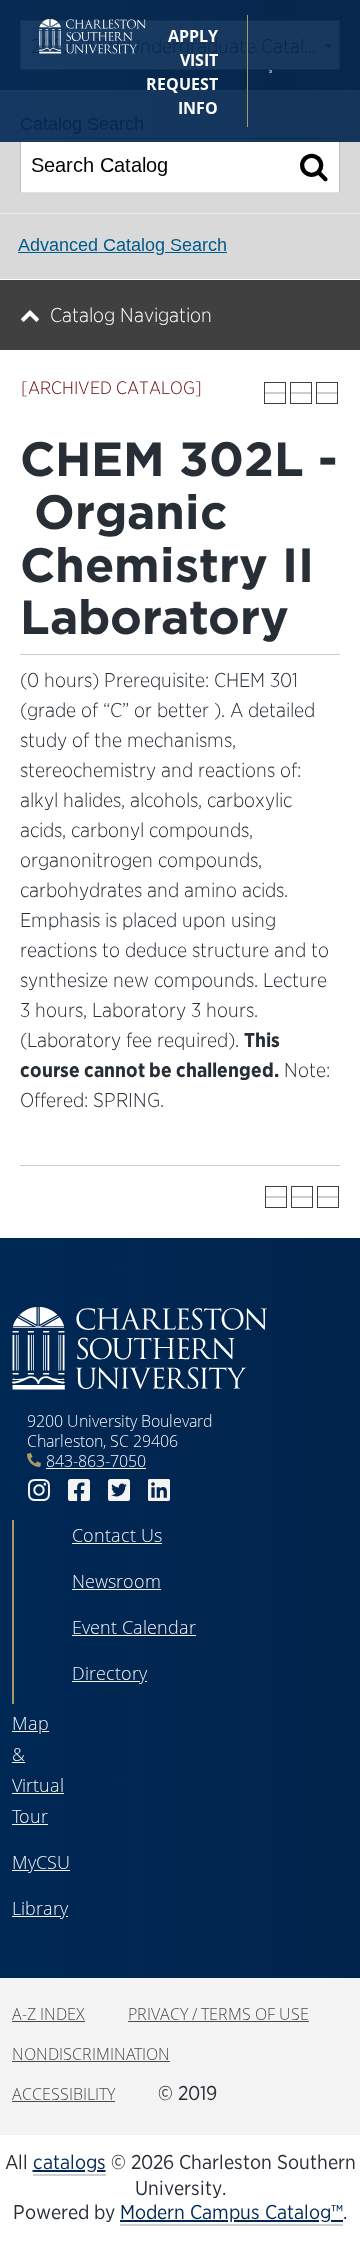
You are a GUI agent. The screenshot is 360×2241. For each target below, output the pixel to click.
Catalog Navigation (131, 315)
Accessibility (63, 2094)
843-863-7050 (96, 1461)
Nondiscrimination (91, 2054)
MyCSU (41, 1862)
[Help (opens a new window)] (327, 393)
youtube (199, 1490)
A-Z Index (48, 2014)
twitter (119, 1490)
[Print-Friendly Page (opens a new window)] (301, 393)
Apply (193, 36)
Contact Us (117, 1535)
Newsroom (116, 1581)
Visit (199, 60)
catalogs (69, 2162)
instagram (39, 1490)
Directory (109, 1673)
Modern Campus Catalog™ (231, 2212)
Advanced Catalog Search (122, 245)
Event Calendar (134, 1627)
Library (40, 1908)
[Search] (314, 165)
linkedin (159, 1490)
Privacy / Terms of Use (218, 2014)
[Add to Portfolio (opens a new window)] (275, 393)
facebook (79, 1490)
